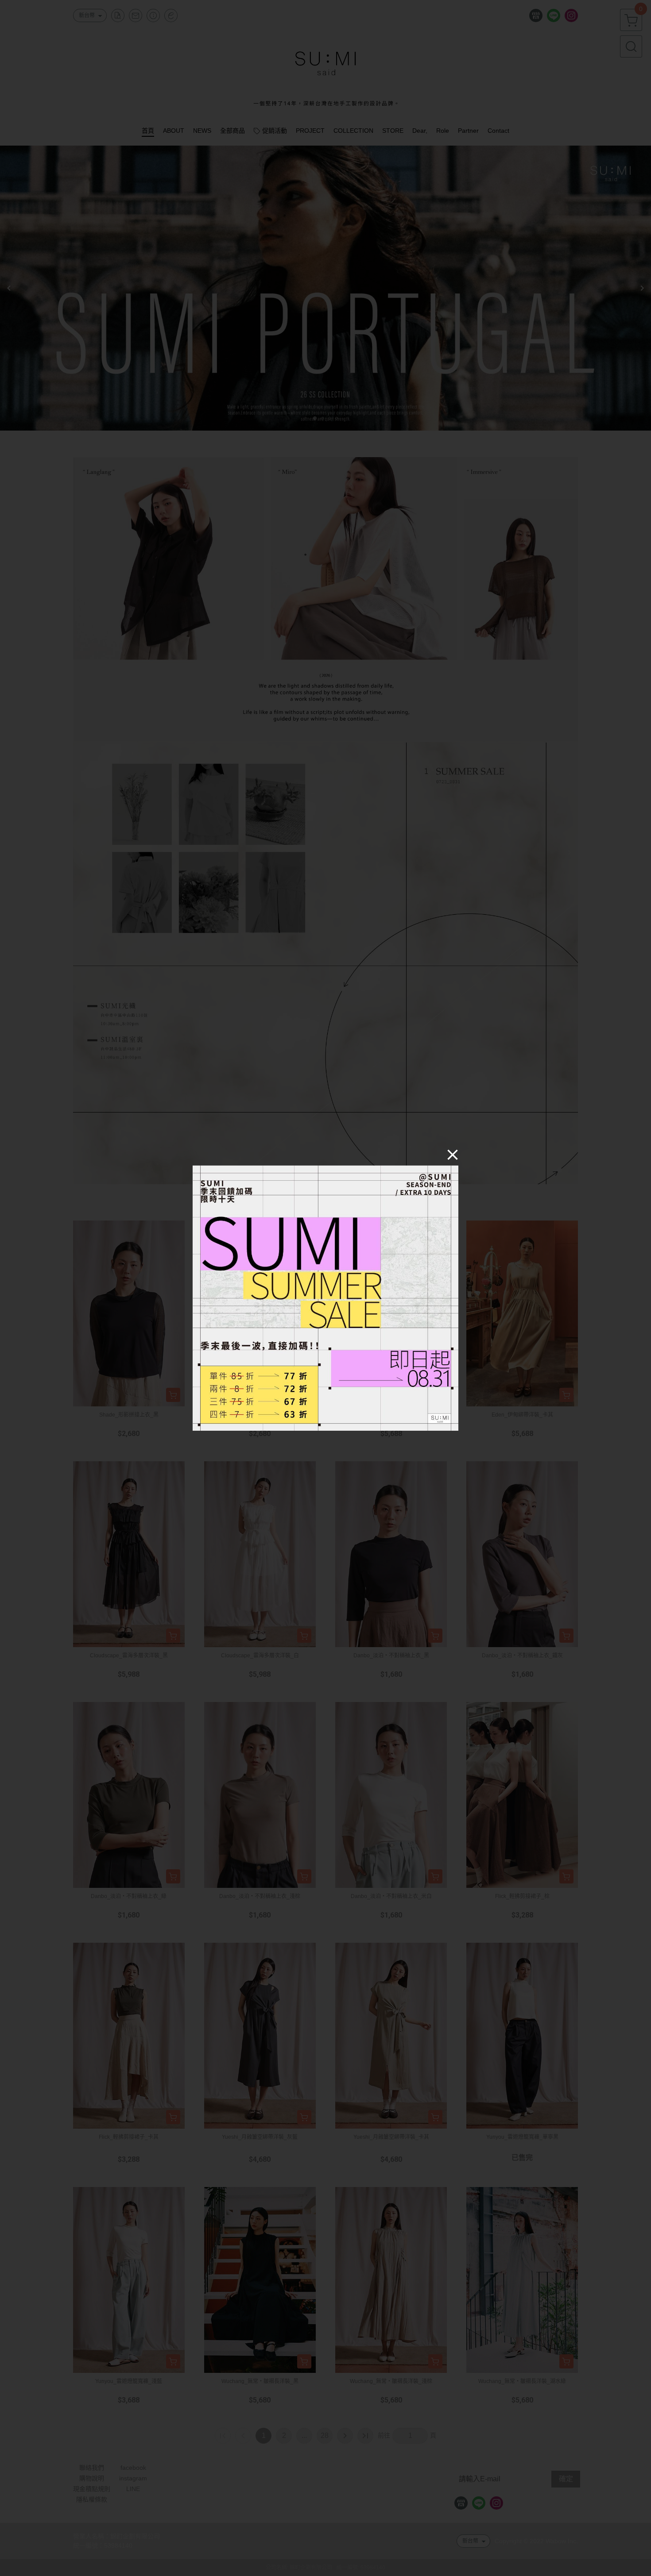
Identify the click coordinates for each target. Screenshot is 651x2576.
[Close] (453, 1154)
